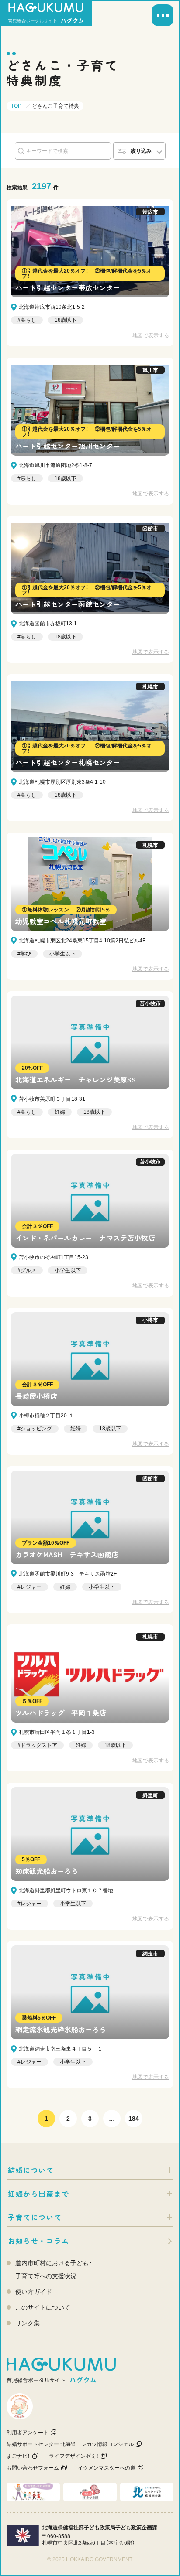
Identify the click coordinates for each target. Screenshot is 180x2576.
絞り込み (141, 151)
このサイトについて (43, 2307)
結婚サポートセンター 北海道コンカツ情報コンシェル (70, 2444)
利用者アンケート (28, 2433)
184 (134, 2119)
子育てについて (35, 2217)
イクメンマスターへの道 (107, 2468)
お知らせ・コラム (39, 2241)
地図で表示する (151, 335)
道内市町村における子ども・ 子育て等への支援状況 (54, 2269)
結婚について (31, 2170)
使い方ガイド (34, 2292)
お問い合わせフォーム (33, 2468)
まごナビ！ (18, 2456)
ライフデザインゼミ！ (74, 2456)
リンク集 (28, 2323)
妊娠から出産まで (39, 2194)
